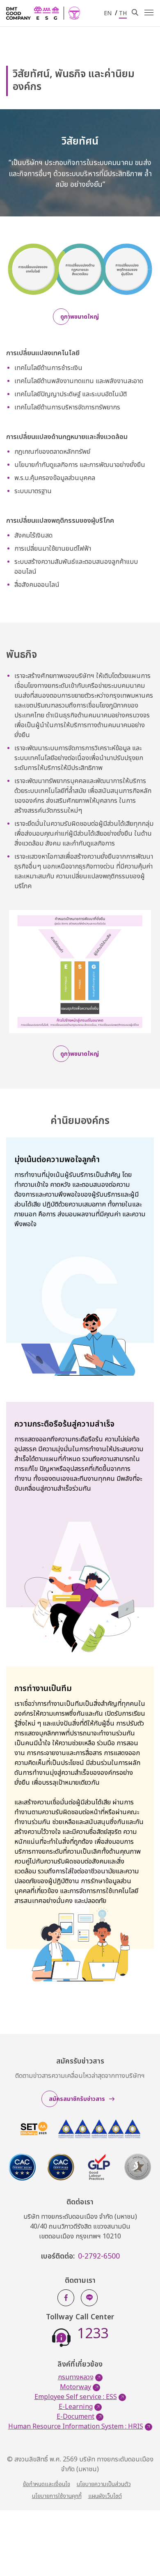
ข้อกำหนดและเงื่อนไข (47, 2484)
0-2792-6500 (99, 2257)
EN (108, 13)
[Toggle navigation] (149, 13)
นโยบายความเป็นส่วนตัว (104, 2484)
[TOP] (142, 2551)
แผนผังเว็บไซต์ (105, 2496)
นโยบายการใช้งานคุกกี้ (57, 2496)
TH (123, 13)
